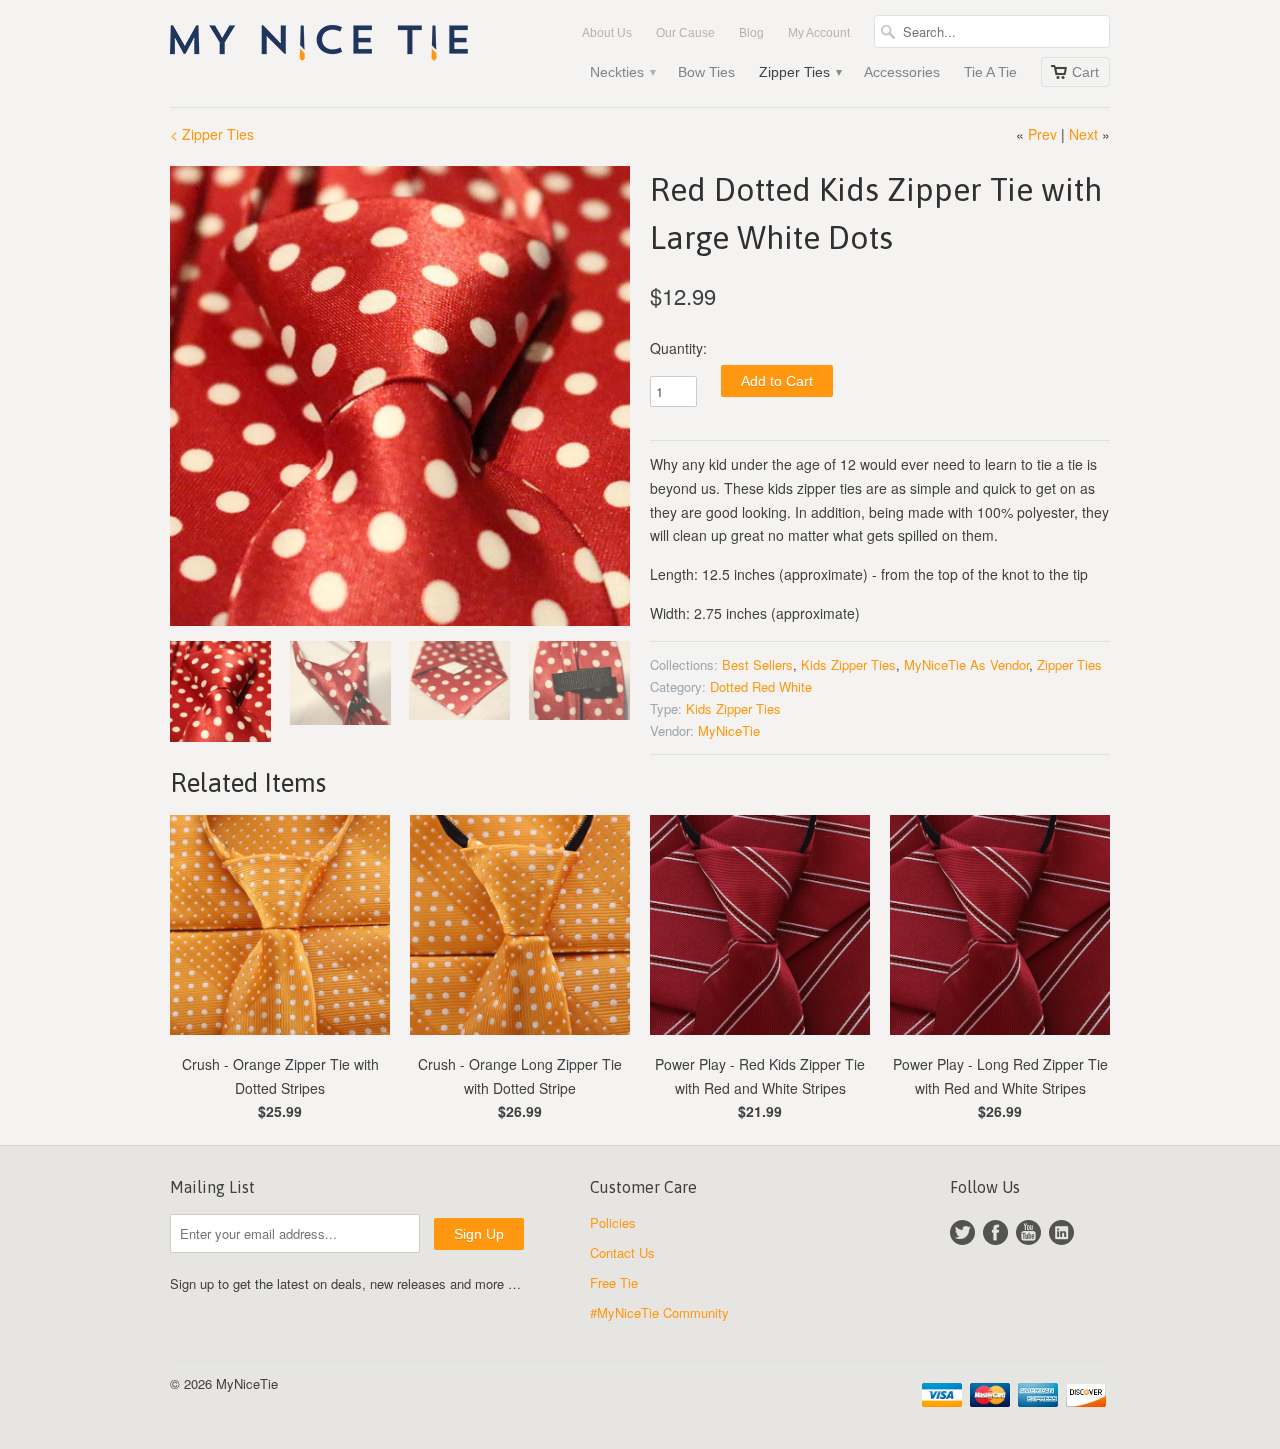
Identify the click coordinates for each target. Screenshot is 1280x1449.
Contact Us (622, 1252)
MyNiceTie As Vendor (966, 664)
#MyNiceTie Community (659, 1312)
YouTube (1028, 1232)
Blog (751, 33)
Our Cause (685, 33)
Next (1083, 134)
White (795, 686)
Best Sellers (757, 664)
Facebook (995, 1232)
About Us (607, 33)
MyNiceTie (729, 730)
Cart (1085, 72)
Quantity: (678, 348)
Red (763, 686)
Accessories (902, 72)
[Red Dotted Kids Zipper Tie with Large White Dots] (400, 396)
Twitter (962, 1232)
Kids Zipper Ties (848, 664)
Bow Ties (706, 72)
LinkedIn (1061, 1232)
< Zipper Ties (212, 134)
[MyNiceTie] (320, 46)
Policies (613, 1222)
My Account (819, 33)
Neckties (622, 72)
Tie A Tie (990, 72)
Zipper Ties (799, 72)
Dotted (729, 686)
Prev (1042, 134)
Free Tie (614, 1282)
